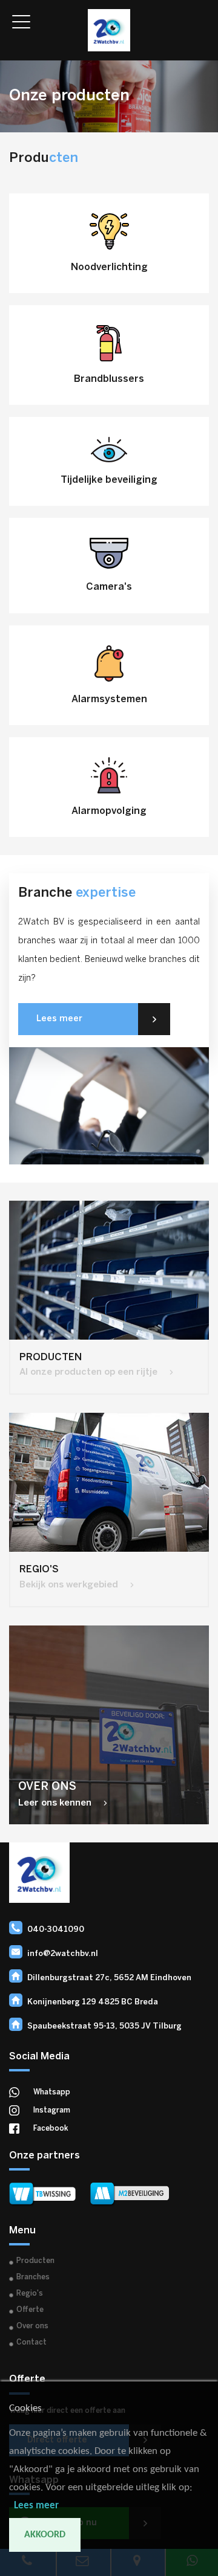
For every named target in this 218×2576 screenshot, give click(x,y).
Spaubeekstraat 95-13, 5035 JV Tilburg (104, 2026)
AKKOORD (45, 2535)
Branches (33, 2277)
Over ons (32, 2326)
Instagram (52, 2110)
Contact (31, 2342)
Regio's (30, 2294)
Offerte (30, 2310)
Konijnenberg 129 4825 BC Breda (93, 2002)
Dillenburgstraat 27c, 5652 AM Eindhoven (109, 1978)
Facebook (51, 2129)
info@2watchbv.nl (63, 1954)
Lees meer (59, 1019)
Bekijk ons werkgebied (70, 1585)
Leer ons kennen (56, 1803)
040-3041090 (56, 1930)
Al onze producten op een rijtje (90, 1372)
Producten (35, 2261)
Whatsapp (52, 2092)
